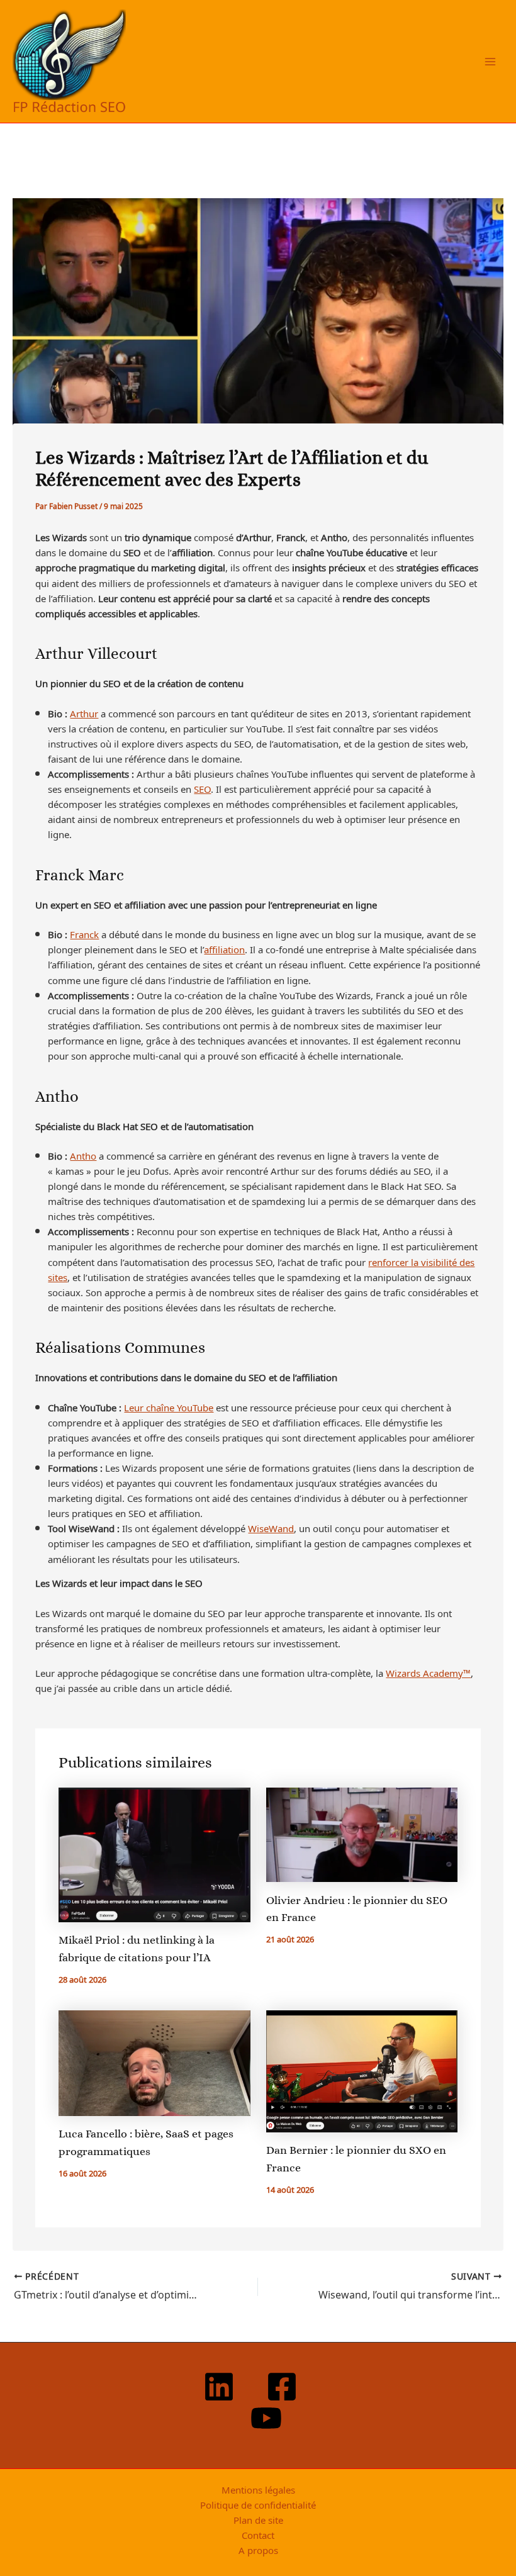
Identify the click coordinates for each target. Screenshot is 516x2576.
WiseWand (271, 1528)
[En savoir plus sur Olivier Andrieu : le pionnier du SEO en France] (362, 1833)
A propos (258, 2550)
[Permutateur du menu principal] (490, 62)
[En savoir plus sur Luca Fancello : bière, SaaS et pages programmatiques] (154, 2061)
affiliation (224, 949)
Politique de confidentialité (258, 2504)
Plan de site (258, 2519)
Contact (258, 2534)
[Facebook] (282, 2387)
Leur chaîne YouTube (169, 1407)
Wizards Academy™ (428, 1672)
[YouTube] (266, 2418)
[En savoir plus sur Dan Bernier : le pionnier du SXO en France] (362, 2069)
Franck (84, 934)
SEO (202, 788)
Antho (83, 1155)
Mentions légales (258, 2489)
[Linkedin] (219, 2387)
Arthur (84, 713)
